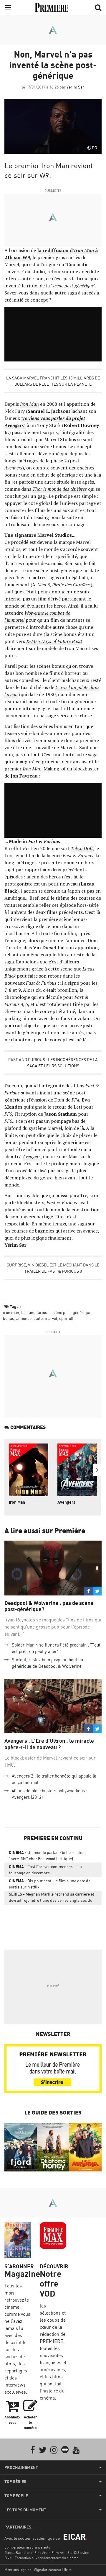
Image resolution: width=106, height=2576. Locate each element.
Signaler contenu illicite (53, 2570)
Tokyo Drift (82, 848)
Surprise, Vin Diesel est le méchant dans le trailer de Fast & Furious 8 (53, 1268)
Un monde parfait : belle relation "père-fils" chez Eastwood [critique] (47, 1855)
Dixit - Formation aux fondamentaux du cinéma (41, 2558)
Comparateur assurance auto (27, 2547)
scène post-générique (71, 1312)
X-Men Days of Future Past (53, 641)
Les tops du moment (25, 2510)
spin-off (66, 1318)
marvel (51, 1318)
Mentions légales (18, 2570)
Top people (16, 2496)
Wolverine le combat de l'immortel (37, 616)
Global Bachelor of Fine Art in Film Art (34, 2553)
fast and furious (35, 1312)
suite (38, 1318)
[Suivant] (97, 1470)
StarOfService (78, 2553)
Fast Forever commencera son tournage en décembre (45, 1870)
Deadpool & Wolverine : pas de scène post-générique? (49, 1606)
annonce (24, 1318)
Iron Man (29, 404)
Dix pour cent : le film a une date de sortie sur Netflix (50, 1884)
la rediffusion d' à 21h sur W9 (51, 254)
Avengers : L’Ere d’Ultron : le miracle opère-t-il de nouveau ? (49, 1744)
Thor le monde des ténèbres (60, 489)
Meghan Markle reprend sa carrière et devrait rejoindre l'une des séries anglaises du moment (52, 1898)
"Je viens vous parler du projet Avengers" (45, 422)
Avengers (32, 1156)
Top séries (15, 2482)
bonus (9, 1318)
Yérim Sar (75, 87)
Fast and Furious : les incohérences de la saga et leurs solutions (53, 1063)
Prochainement (21, 2467)
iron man (11, 1312)
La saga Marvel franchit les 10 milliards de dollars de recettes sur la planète (53, 381)
